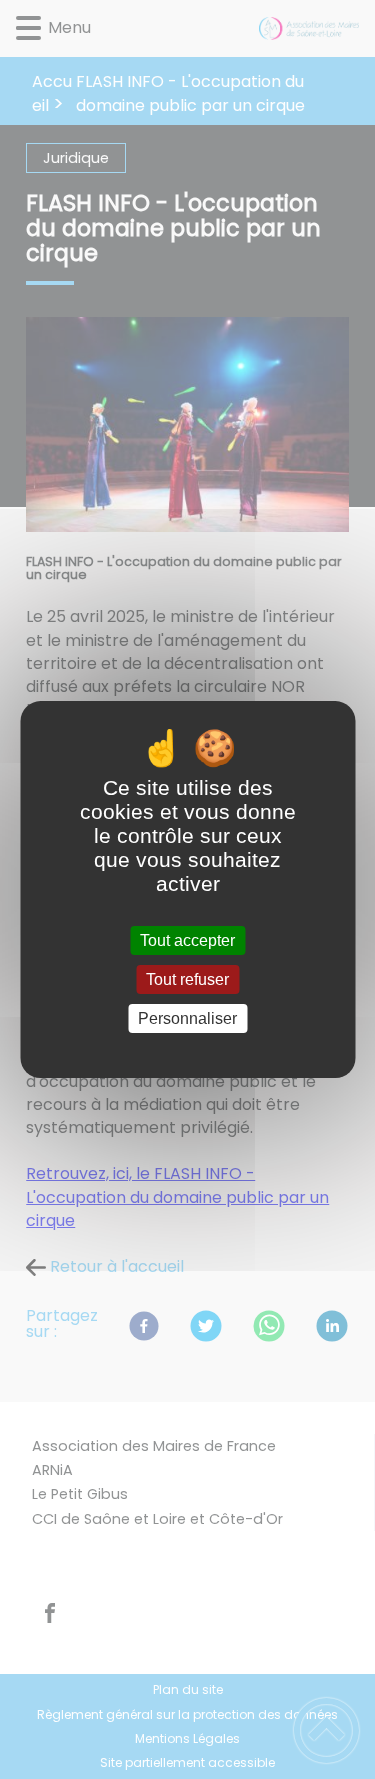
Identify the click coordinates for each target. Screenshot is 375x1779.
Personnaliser (187, 1018)
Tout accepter (187, 940)
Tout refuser (187, 979)
